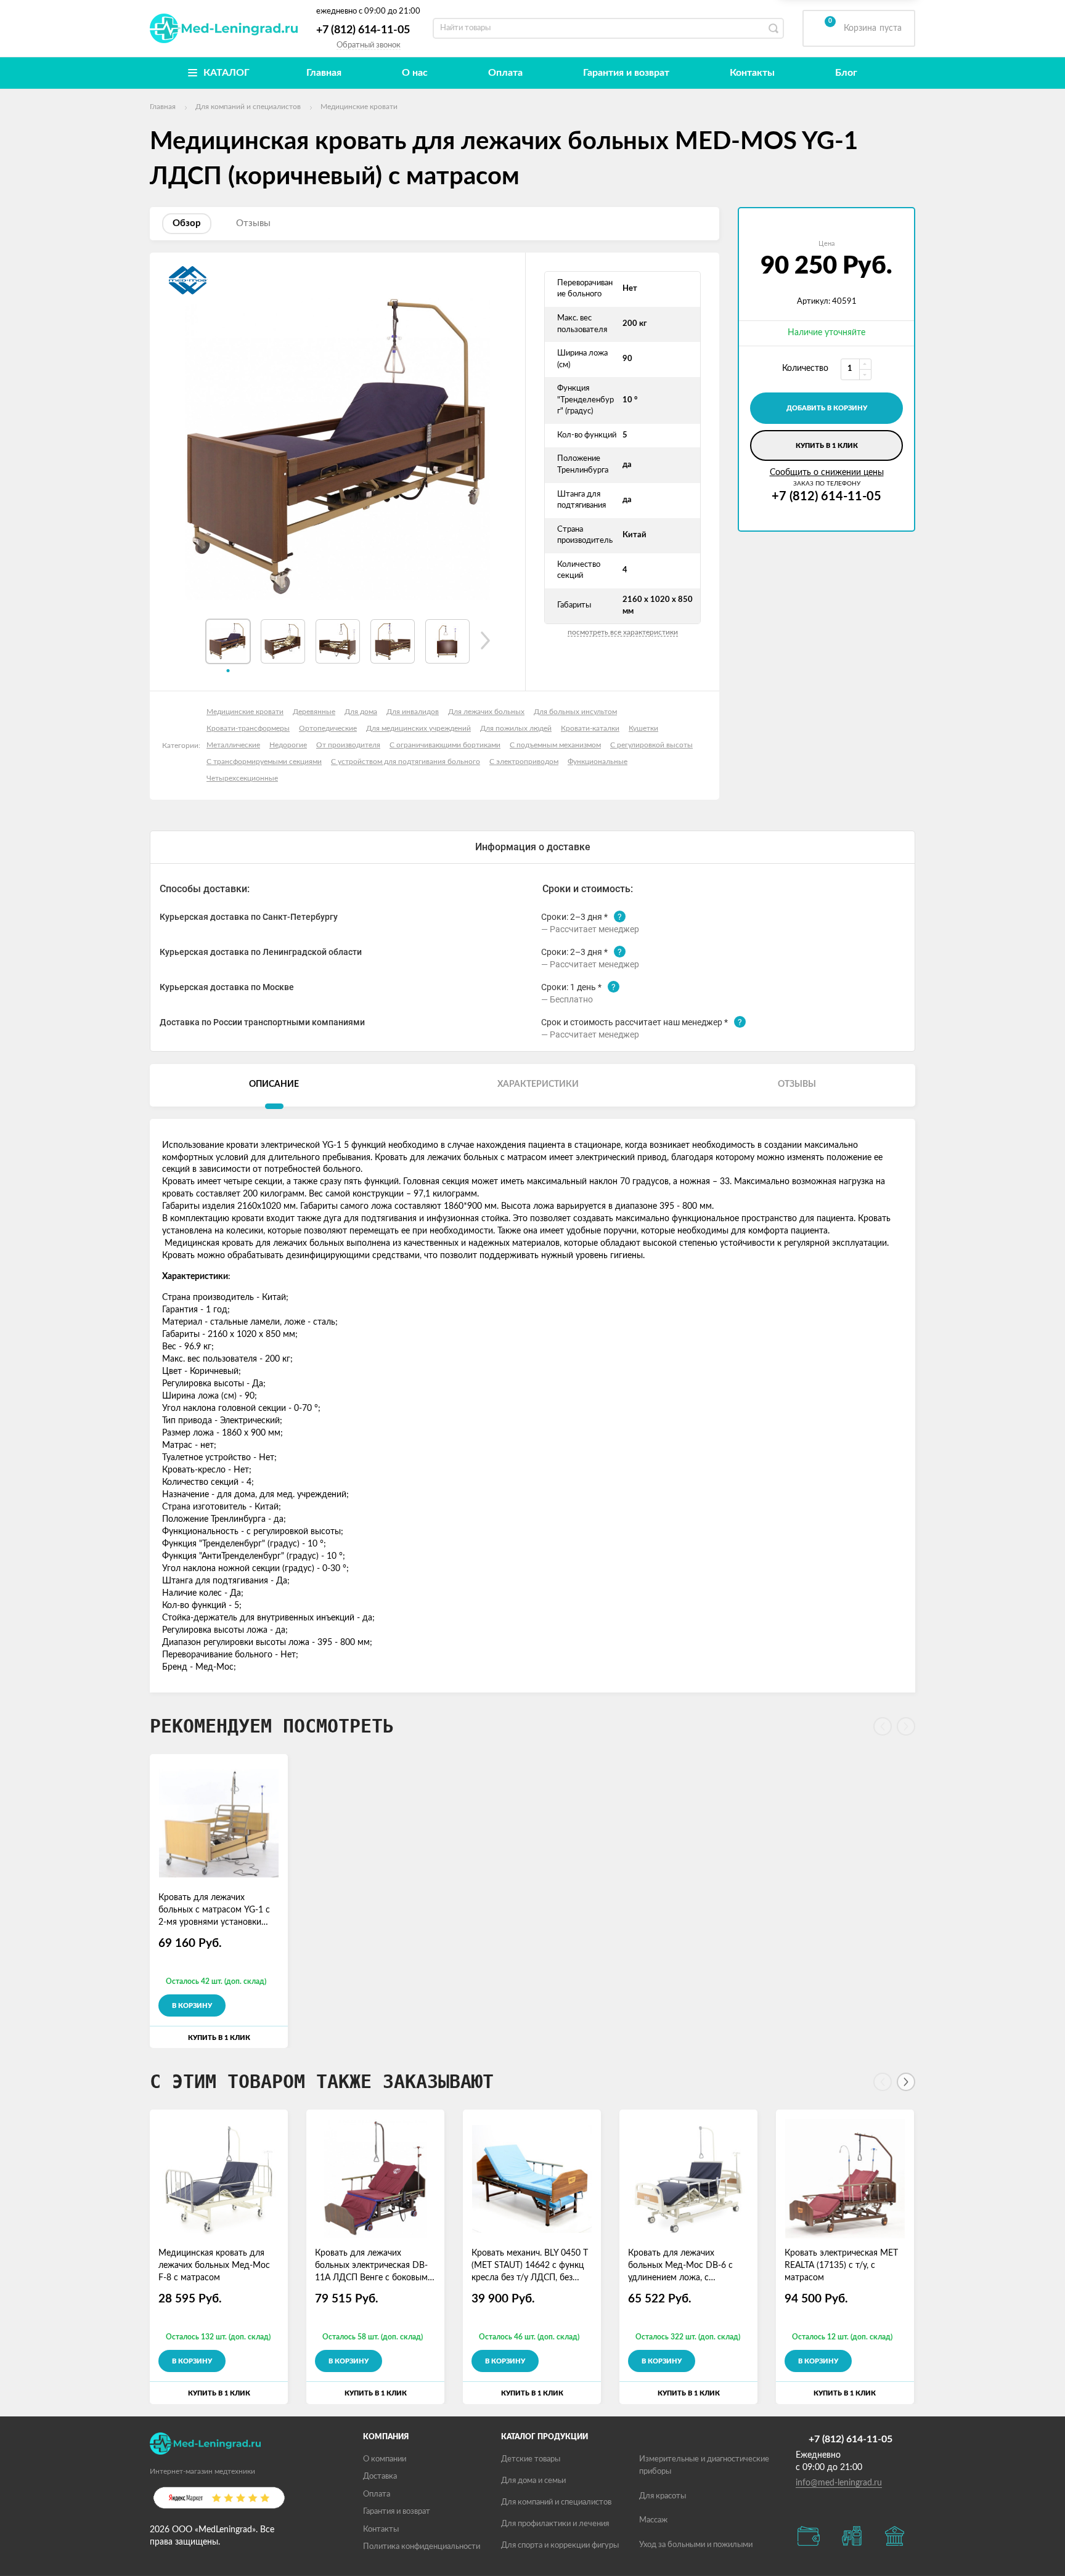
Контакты (752, 73)
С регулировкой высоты (651, 745)
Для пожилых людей (516, 728)
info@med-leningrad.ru (839, 2483)
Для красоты (663, 2496)
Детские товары (531, 2459)
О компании (385, 2459)
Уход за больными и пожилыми (696, 2545)
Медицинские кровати (245, 712)
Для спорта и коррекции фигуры (560, 2546)
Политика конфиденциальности (422, 2547)
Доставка (380, 2476)
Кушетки (643, 728)
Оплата (505, 73)
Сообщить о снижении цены (827, 473)
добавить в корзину (827, 408)
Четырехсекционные (242, 778)
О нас (415, 73)
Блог (846, 73)
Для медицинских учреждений (418, 728)
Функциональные (598, 762)
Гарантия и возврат (626, 73)
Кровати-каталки (590, 728)
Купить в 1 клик (827, 446)
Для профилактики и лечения (555, 2524)
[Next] (906, 2082)
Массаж (653, 2520)
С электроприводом (524, 762)
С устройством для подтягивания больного (406, 762)
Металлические (233, 745)
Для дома (361, 712)
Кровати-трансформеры (248, 728)
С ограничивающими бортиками (445, 745)
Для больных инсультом (575, 712)
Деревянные (314, 712)
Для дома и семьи (533, 2481)
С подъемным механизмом (555, 745)
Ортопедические (328, 728)
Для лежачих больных (486, 712)
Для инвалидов (413, 712)
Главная (324, 73)
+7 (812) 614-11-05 (363, 30)
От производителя (348, 745)
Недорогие (288, 745)
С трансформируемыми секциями (264, 762)
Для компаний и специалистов (556, 2502)
